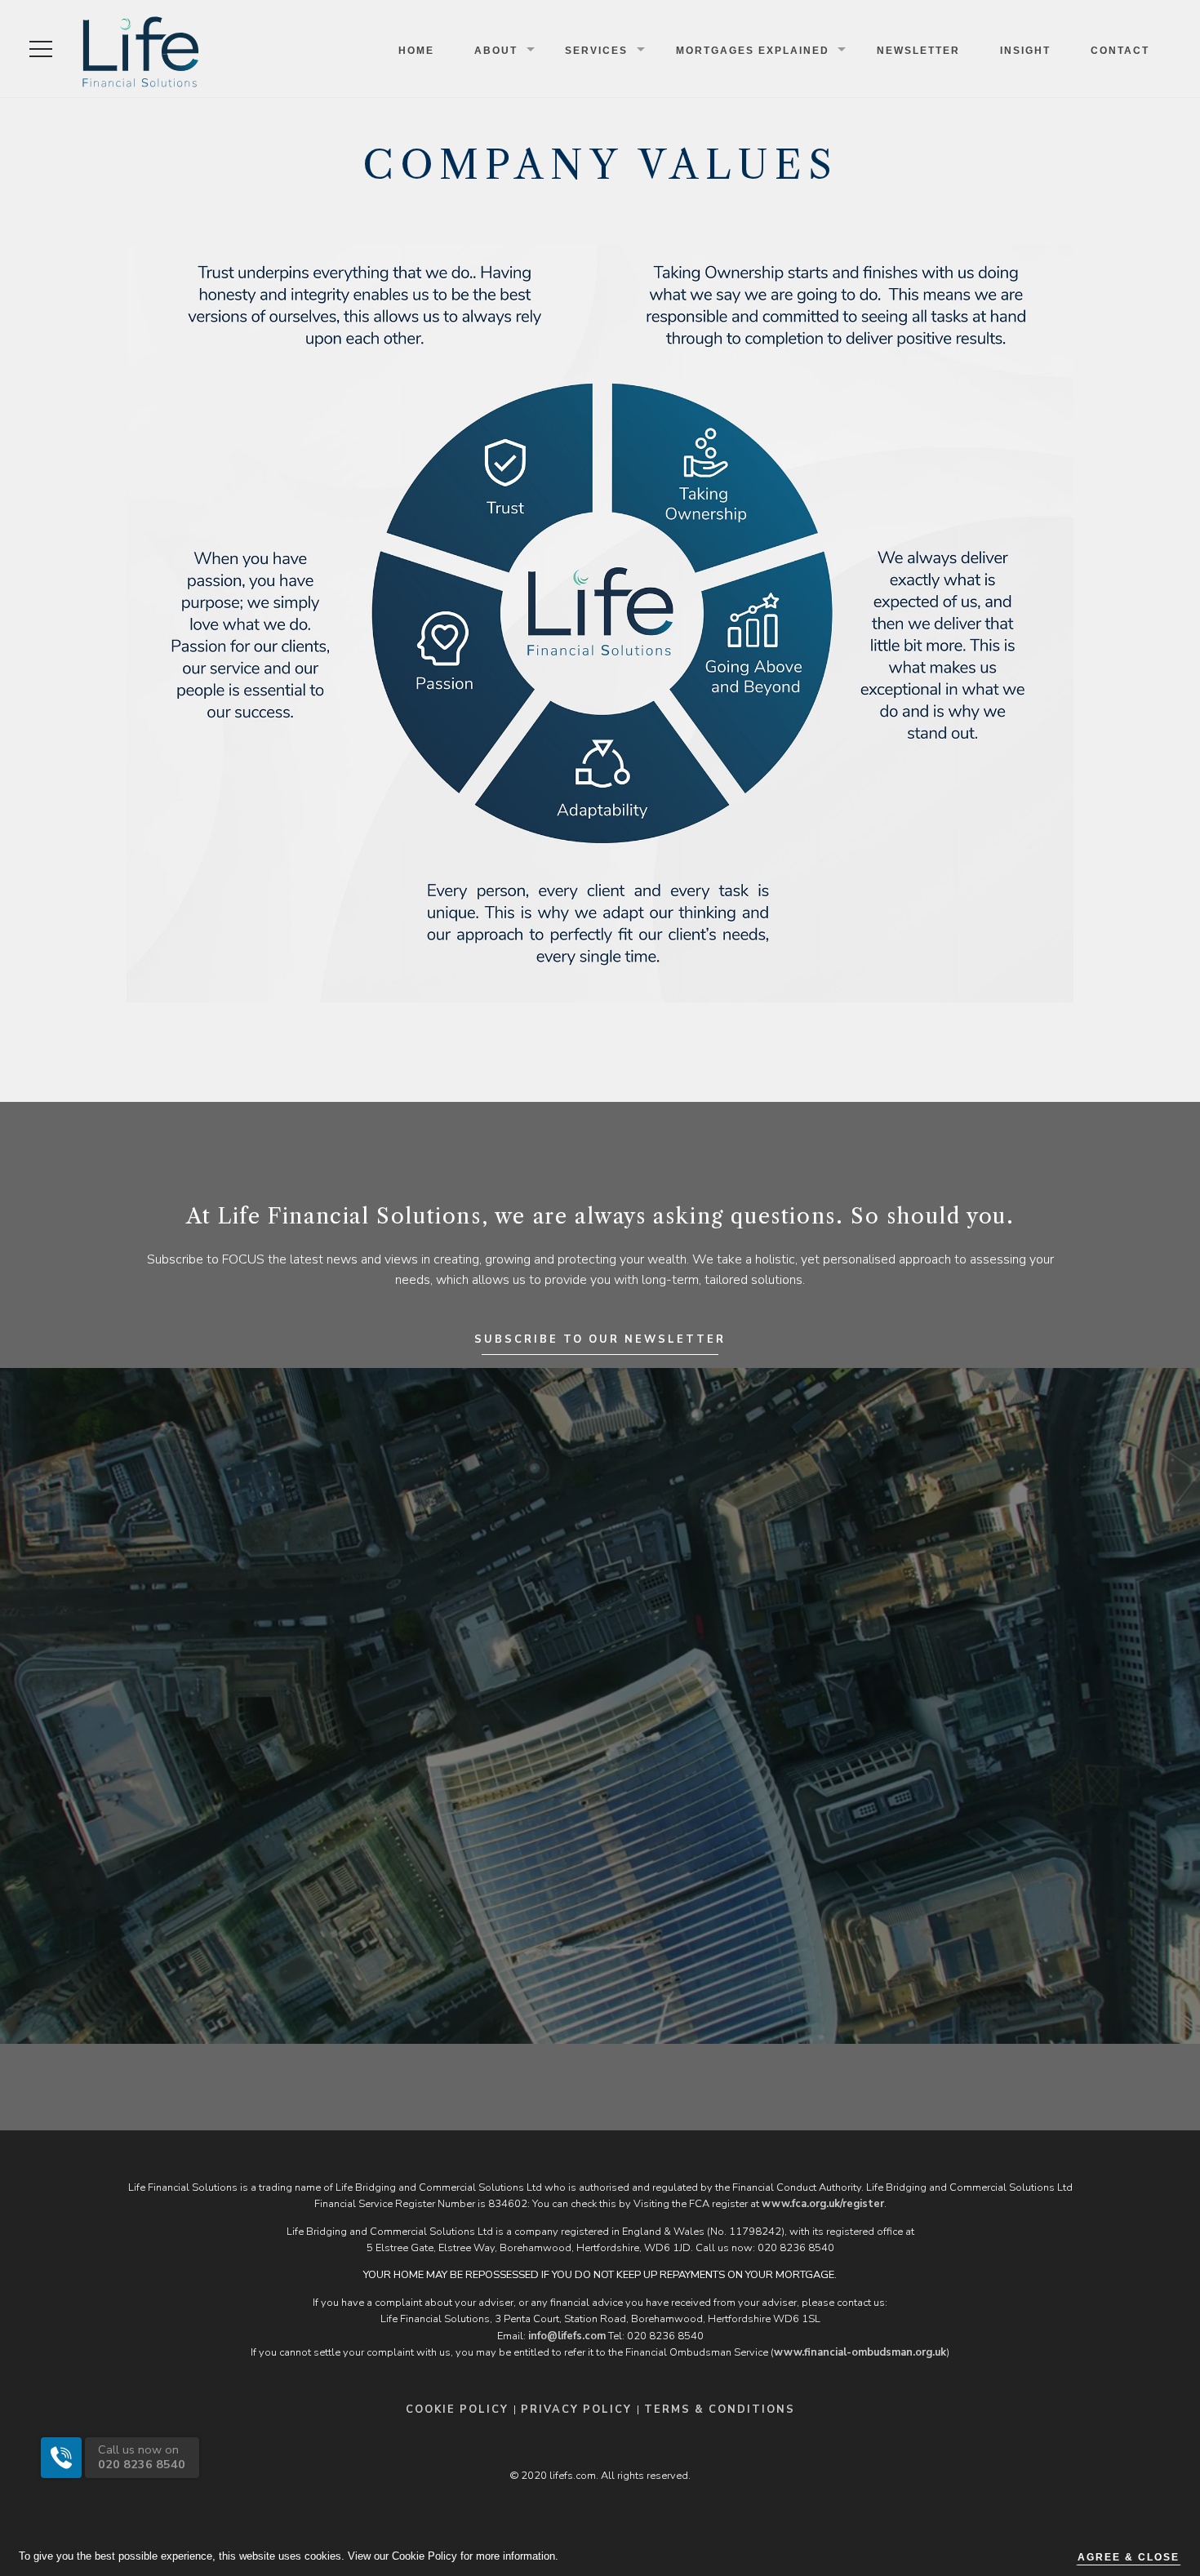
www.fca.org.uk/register (823, 2204)
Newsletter (918, 51)
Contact (1120, 51)
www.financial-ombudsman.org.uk (860, 2352)
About (496, 51)
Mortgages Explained (753, 51)
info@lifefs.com (567, 2336)
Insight (1025, 51)
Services (596, 51)
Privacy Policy (576, 2409)
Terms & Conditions (720, 2409)
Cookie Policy (457, 2409)
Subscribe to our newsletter (600, 1339)
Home (416, 51)
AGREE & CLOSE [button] (1129, 2557)
